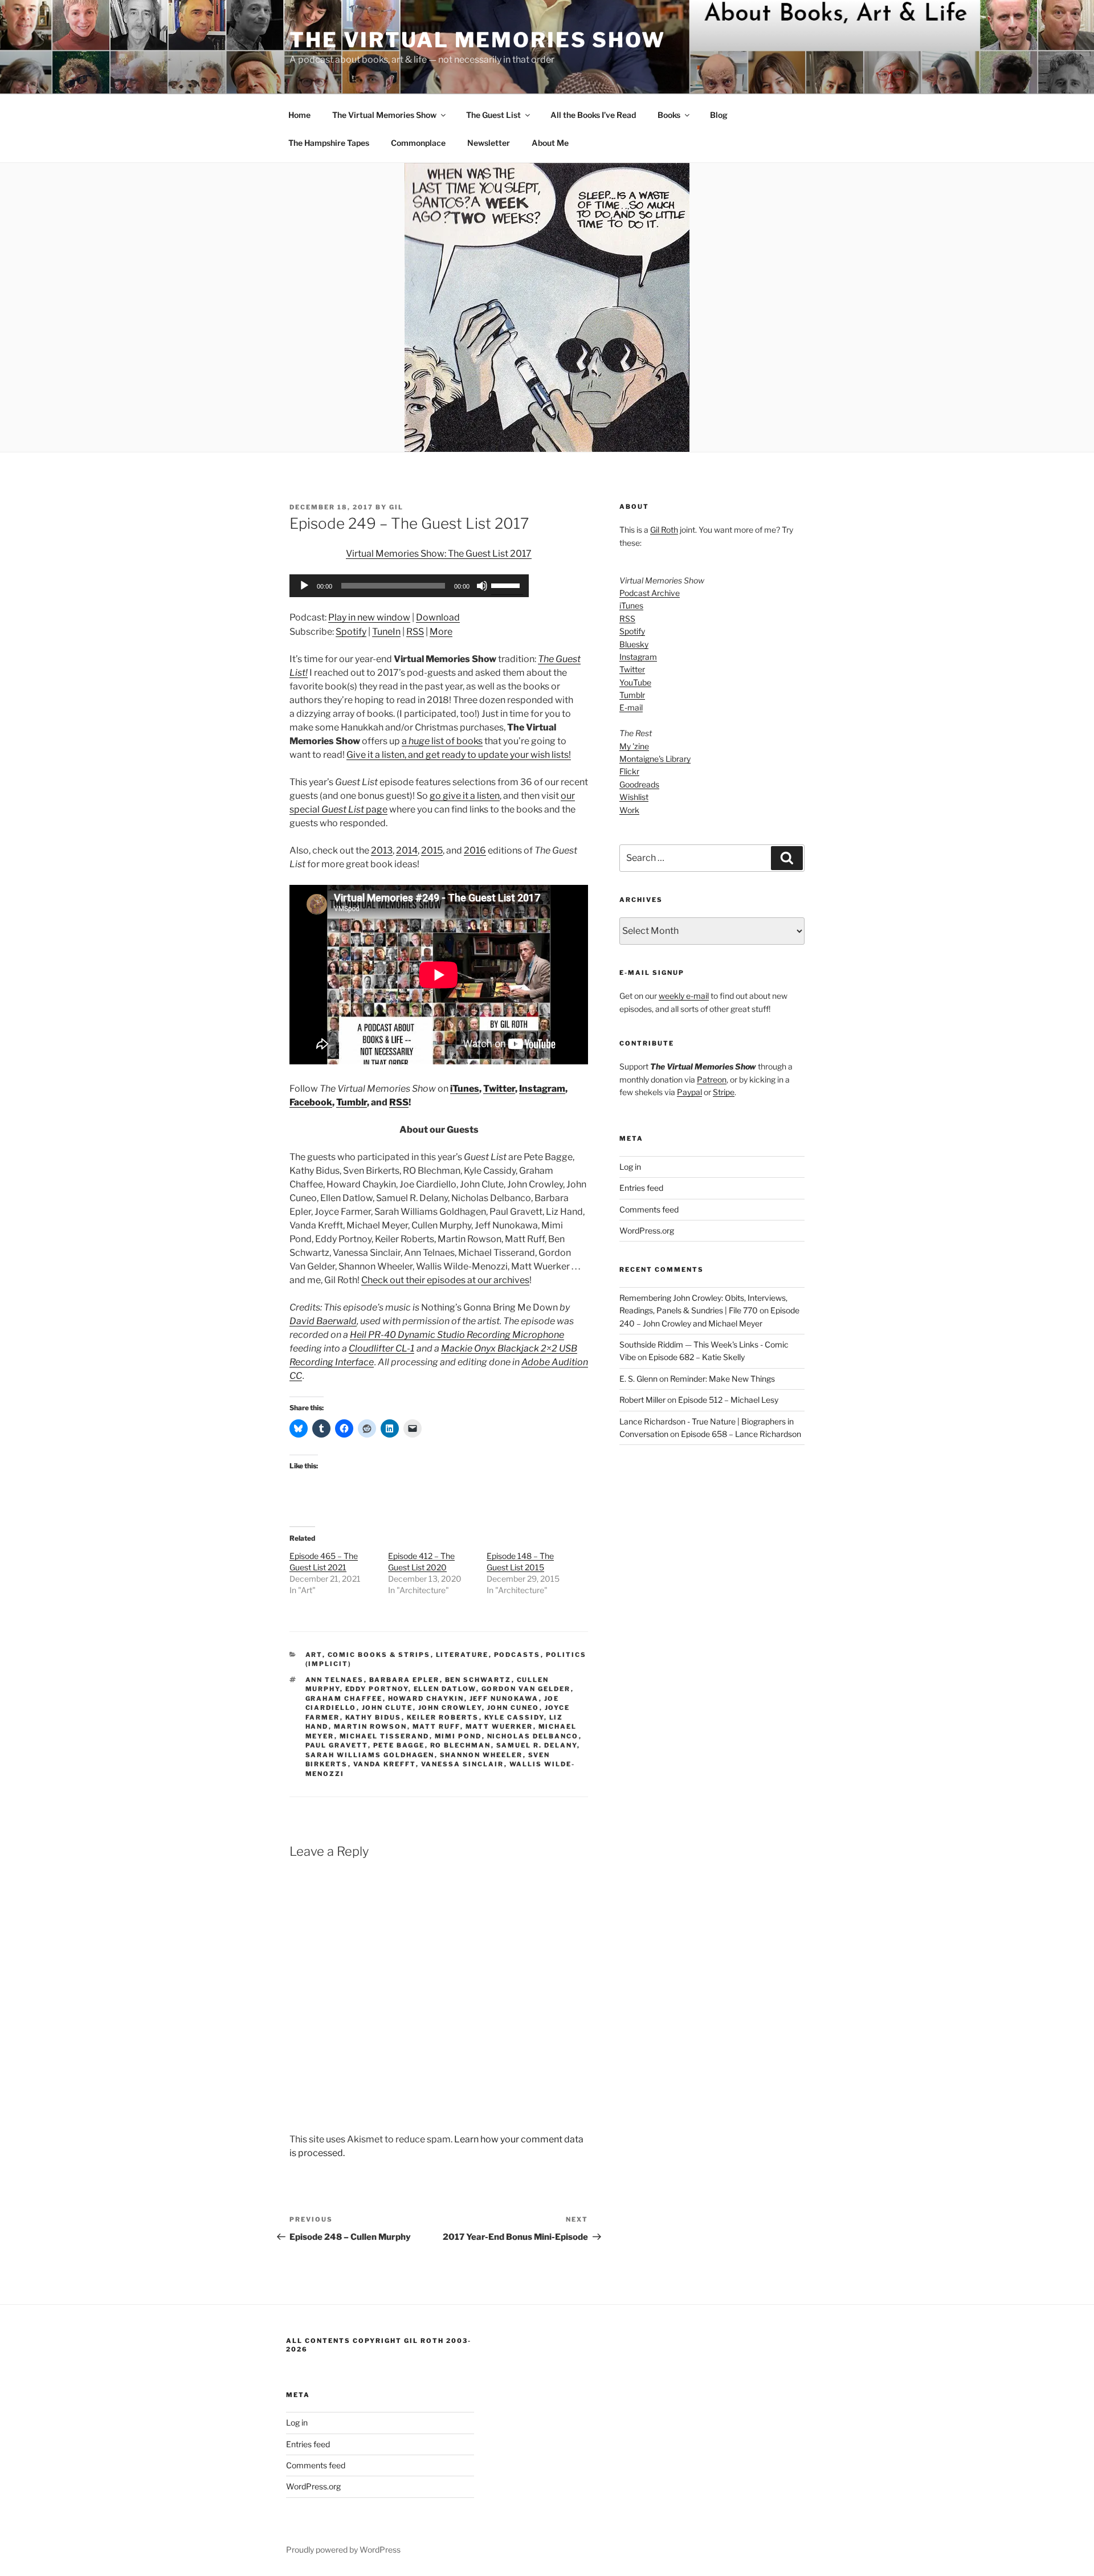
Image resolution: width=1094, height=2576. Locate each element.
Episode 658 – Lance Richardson (741, 1434)
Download (438, 617)
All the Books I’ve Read (593, 115)
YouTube (635, 682)
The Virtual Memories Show (477, 40)
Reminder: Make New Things (722, 1379)
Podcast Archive (650, 593)
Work (629, 810)
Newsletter (489, 143)
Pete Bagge (399, 1745)
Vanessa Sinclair (463, 1764)
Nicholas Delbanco (533, 1736)
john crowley (450, 1708)
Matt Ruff (436, 1726)
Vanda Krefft (385, 1764)
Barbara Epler (405, 1680)
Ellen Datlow (445, 1689)
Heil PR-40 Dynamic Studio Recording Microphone (457, 1335)
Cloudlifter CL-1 (381, 1348)
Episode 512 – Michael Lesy (728, 1400)
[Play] (304, 586)
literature (462, 1655)
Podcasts (517, 1655)
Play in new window (369, 617)
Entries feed (641, 1188)
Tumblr (352, 1102)
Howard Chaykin (426, 1699)
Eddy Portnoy (377, 1689)
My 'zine (634, 746)
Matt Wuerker (499, 1726)
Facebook (311, 1102)
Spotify (351, 632)
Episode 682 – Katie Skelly (697, 1357)
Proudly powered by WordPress (343, 2550)
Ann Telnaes (335, 1680)
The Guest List (493, 115)
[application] (409, 586)
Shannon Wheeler (481, 1755)
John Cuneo (513, 1708)
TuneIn (386, 632)
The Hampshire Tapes (329, 143)
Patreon (712, 1079)
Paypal (689, 1092)
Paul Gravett (337, 1745)
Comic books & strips (379, 1655)
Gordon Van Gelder (526, 1689)
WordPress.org (647, 1230)
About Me (550, 143)
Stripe (724, 1092)
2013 (382, 850)
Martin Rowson (371, 1726)
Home (299, 115)
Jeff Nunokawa (504, 1699)
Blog (719, 115)
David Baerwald (323, 1321)
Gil (396, 507)
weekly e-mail (684, 996)
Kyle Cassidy (514, 1717)
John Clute (387, 1708)
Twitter (499, 1089)
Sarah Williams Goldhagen (370, 1755)
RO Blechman (461, 1745)
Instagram (542, 1089)
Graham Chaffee (344, 1699)
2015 (432, 850)
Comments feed (649, 1209)
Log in (630, 1167)
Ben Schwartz (478, 1680)
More (441, 632)
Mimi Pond (458, 1736)
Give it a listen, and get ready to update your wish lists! (459, 755)
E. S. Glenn (638, 1379)
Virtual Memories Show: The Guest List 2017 (439, 554)
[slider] (507, 585)
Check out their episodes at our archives (445, 1280)
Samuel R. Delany (537, 1745)
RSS (415, 632)
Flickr (629, 771)
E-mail (631, 707)
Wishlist (634, 797)
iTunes (465, 1089)
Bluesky (634, 644)
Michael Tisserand (385, 1736)
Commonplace (418, 143)
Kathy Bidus (373, 1717)
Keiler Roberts (443, 1717)
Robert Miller (642, 1400)
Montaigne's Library (655, 759)
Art (314, 1655)
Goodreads (639, 784)
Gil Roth (664, 530)
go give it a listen (465, 796)
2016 (475, 850)
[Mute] (482, 586)
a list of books (442, 741)
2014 (407, 850)
